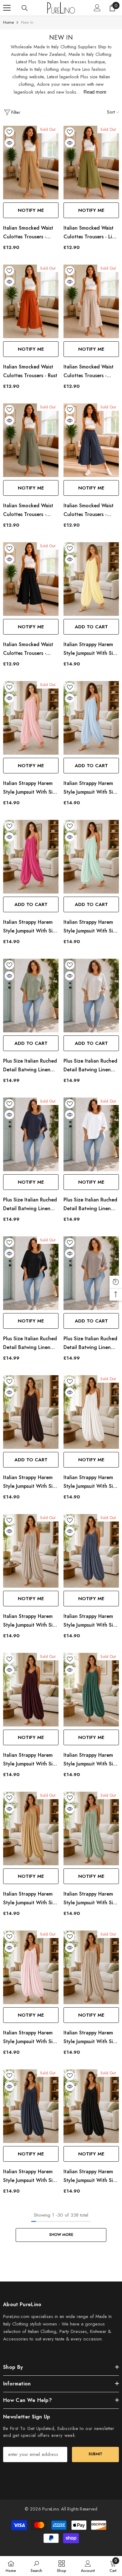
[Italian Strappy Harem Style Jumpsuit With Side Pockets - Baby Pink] (31, 1967)
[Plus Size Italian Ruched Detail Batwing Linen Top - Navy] (31, 1134)
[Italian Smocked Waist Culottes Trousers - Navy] (91, 440)
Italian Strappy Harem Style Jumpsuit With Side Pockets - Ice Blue (91, 788)
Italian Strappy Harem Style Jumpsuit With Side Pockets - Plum (31, 1760)
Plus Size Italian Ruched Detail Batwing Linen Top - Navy (30, 1205)
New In (27, 22)
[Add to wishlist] (9, 132)
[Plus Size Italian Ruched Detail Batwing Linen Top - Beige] (91, 996)
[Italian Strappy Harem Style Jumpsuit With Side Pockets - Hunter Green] (91, 1690)
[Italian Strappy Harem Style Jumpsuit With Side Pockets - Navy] (31, 2106)
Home (8, 22)
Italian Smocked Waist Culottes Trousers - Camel (28, 233)
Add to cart (91, 627)
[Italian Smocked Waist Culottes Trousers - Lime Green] (91, 163)
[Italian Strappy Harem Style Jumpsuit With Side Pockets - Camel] (31, 1829)
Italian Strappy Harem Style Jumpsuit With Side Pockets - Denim (91, 1621)
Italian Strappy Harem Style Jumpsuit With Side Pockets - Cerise (31, 927)
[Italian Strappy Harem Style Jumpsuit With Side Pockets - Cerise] (31, 857)
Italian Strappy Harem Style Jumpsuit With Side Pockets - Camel (31, 1899)
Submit (95, 2454)
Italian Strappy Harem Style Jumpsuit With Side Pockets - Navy (31, 2176)
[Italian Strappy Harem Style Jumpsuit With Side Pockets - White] (91, 1412)
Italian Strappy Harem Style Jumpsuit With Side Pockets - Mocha (31, 1621)
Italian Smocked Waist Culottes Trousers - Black (28, 649)
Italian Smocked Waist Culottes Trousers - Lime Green (91, 233)
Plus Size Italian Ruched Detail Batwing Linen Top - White (90, 1205)
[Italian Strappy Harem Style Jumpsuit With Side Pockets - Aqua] (91, 857)
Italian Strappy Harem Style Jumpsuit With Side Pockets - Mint (91, 1899)
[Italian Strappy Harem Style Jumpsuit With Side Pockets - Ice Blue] (91, 718)
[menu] (7, 8)
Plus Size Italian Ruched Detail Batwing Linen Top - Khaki (30, 1066)
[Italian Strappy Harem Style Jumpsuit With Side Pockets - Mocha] (31, 1551)
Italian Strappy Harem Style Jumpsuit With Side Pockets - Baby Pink (31, 2038)
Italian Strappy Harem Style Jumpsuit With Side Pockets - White (91, 1482)
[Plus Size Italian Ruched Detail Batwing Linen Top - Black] (31, 1273)
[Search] (25, 8)
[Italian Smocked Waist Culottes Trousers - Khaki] (31, 440)
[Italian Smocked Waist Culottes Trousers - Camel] (31, 163)
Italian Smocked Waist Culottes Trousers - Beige (89, 372)
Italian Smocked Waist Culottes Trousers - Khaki (28, 510)
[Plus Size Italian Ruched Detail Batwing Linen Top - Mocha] (91, 1273)
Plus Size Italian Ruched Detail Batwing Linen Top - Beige (90, 1066)
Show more (61, 2235)
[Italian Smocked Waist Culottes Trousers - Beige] (91, 301)
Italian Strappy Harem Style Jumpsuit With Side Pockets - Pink (31, 788)
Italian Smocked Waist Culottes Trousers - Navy (89, 510)
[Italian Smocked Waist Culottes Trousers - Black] (31, 579)
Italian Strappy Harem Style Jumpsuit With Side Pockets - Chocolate (31, 1482)
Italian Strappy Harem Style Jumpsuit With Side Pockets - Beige (91, 2038)
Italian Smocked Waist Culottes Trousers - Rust (30, 371)
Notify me (31, 210)
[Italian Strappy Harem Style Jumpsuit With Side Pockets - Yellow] (91, 579)
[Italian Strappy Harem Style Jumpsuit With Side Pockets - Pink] (31, 718)
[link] (36, 2566)
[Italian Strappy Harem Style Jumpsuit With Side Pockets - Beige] (91, 1967)
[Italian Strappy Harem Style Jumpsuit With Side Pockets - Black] (91, 2106)
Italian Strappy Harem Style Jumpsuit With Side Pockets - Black (91, 2176)
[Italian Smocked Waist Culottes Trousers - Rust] (31, 301)
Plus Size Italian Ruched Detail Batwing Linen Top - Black (30, 1343)
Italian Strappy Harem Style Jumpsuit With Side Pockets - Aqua (91, 927)
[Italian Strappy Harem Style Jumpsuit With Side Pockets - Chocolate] (31, 1412)
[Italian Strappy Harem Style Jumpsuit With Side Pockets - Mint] (91, 1829)
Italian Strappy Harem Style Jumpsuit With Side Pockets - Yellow (91, 649)
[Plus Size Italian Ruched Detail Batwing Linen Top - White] (91, 1134)
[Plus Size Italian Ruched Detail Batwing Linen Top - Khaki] (31, 996)
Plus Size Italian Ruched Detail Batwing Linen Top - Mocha (90, 1343)
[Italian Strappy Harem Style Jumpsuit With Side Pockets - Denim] (91, 1551)
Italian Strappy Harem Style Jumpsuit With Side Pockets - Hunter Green (91, 1760)
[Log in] (97, 8)
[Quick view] (9, 143)
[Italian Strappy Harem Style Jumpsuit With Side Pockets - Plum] (31, 1690)
